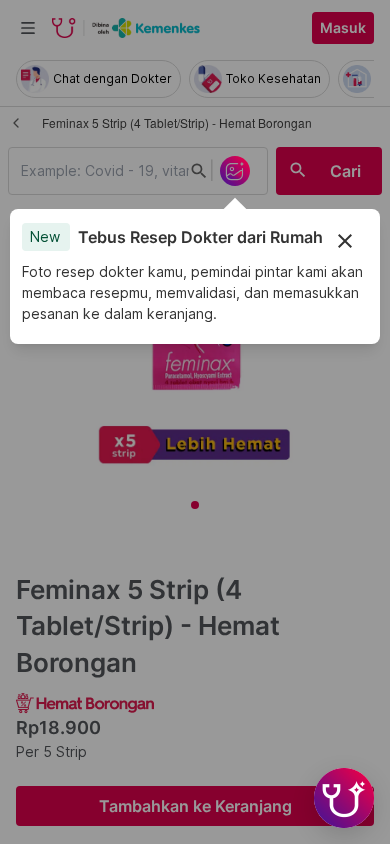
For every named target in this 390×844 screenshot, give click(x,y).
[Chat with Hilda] (344, 798)
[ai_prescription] (235, 171)
